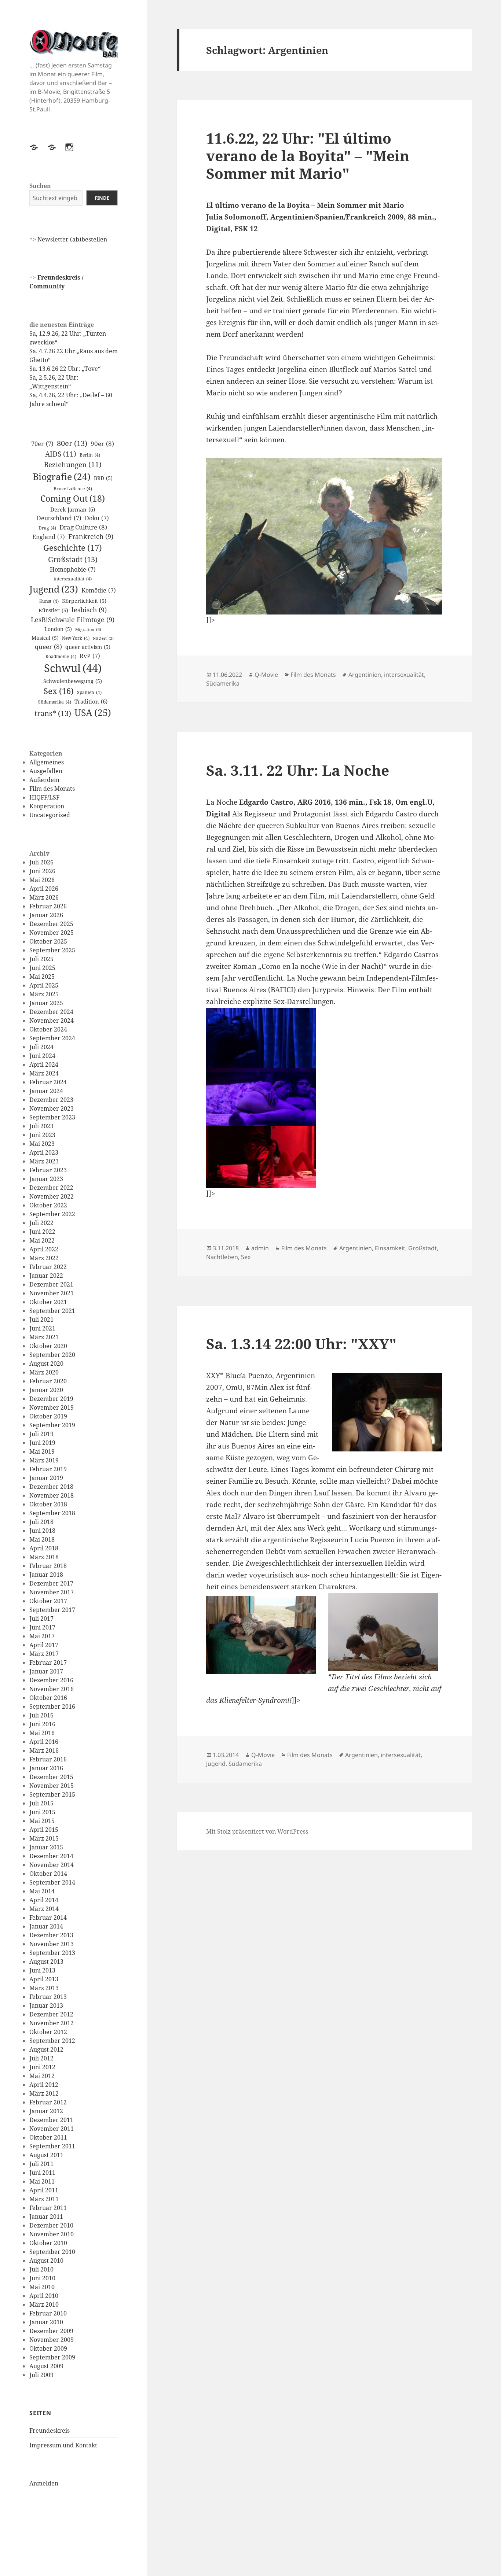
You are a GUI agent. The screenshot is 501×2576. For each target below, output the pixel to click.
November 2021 (52, 1293)
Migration (88, 630)
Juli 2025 (41, 959)
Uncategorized (50, 815)
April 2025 (44, 985)
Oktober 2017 (48, 1601)
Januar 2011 (46, 2217)
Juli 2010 (41, 2269)
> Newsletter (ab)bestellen (70, 239)
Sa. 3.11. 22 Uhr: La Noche (298, 770)
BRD (103, 478)
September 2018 (52, 1513)
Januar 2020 (46, 1390)
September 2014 (52, 1882)
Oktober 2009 (48, 2348)
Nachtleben (222, 1257)
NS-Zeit (103, 638)
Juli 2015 (41, 1803)
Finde (102, 198)
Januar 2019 (46, 1478)
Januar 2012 (46, 2111)
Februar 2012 (48, 2102)
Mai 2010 (42, 2287)
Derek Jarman (73, 509)
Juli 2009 (41, 2375)
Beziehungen (73, 464)
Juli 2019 (41, 1434)
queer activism (88, 647)
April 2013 (44, 1979)
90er (102, 444)
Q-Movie (266, 675)
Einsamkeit (390, 1248)
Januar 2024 (46, 1091)
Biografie (62, 476)
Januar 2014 (46, 1926)
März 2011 (44, 2199)
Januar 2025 (46, 1003)
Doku (97, 518)
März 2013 (44, 1988)
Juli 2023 (41, 1126)
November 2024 (52, 1021)
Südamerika (55, 702)
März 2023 (44, 1161)
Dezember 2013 (51, 1935)
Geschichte (73, 548)
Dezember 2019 (51, 1399)
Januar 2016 (46, 1768)
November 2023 (52, 1108)
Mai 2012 (42, 2076)
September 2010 (52, 2252)
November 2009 (52, 2340)
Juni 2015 (42, 1812)
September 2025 (52, 950)
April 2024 (44, 1064)
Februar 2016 (48, 1759)
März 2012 (44, 2093)
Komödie (99, 590)
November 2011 (52, 2129)
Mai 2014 (42, 1891)
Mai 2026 (42, 880)
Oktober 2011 (48, 2137)
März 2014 (44, 1909)
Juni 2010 (42, 2278)
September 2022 (52, 1214)
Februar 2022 (48, 1267)
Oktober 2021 (48, 1302)
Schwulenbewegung (73, 681)
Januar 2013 (46, 2005)
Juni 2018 (42, 1531)
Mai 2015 (42, 1821)
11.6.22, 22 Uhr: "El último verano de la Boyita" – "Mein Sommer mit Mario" (308, 156)
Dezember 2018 (51, 1487)
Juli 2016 (41, 1715)
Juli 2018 (41, 1522)
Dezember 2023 (51, 1100)
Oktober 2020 (48, 1346)
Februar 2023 (48, 1170)
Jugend (54, 589)
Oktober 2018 (48, 1504)
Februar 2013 (48, 1997)
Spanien (89, 692)
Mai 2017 (42, 1636)
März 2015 (44, 1838)
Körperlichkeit (84, 601)
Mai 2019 (42, 1451)
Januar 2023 (46, 1179)
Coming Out (73, 499)
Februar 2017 (48, 1662)
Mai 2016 (42, 1733)
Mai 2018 (42, 1539)
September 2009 (52, 2357)
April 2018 (44, 1548)
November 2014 (52, 1865)
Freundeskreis (50, 2431)
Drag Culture (83, 527)
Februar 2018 (48, 1566)
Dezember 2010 (51, 2225)
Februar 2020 (48, 1381)
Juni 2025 (42, 968)
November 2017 (52, 1592)
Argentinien (365, 675)
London (58, 629)
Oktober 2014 (48, 1874)
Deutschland (59, 518)
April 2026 (44, 889)
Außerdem (44, 780)
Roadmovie (61, 656)
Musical (45, 638)
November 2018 (52, 1495)
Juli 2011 (41, 2164)
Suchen (40, 186)
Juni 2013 (42, 1970)
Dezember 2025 (51, 924)
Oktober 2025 (48, 941)
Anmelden (44, 2483)
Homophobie (73, 569)
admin (260, 1248)
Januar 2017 (46, 1671)
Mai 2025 (42, 977)
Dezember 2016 (51, 1680)
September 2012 (52, 2041)
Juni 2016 (42, 1724)
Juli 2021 (41, 1320)
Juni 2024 (42, 1056)
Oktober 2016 (48, 1698)
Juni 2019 (42, 1443)
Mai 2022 (42, 1240)
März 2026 (44, 897)
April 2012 (44, 2085)
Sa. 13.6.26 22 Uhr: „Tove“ (65, 369)
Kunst (49, 601)
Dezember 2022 (51, 1188)
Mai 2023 (42, 1144)
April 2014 (44, 1900)
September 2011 (52, 2146)
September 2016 (52, 1706)
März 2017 (44, 1654)
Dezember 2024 (51, 1012)
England (49, 537)
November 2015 (52, 1786)
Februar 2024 (48, 1082)
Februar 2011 (48, 2208)
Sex (59, 691)
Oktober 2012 (48, 2032)
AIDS (61, 454)
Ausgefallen (46, 771)
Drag (47, 528)
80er (72, 443)
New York (76, 638)
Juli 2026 (41, 862)
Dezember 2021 (51, 1284)
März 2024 (44, 1073)
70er (42, 444)
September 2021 (52, 1311)
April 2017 (44, 1645)
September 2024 (52, 1038)
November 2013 (52, 1944)
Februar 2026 (48, 906)
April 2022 (44, 1249)
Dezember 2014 (51, 1856)
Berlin (90, 455)
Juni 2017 (42, 1627)
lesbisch (89, 610)
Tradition (91, 701)
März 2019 (44, 1460)
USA (93, 712)
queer (48, 647)
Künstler (53, 610)
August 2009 (46, 2366)
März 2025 (44, 994)
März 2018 (44, 1557)
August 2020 (46, 1363)
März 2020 (44, 1372)
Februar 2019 (48, 1469)
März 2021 (44, 1337)
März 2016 (44, 1750)
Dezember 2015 (51, 1777)
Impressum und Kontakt (63, 2445)
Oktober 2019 (48, 1416)
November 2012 (52, 2023)
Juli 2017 (41, 1619)
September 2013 (52, 1953)
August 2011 (46, 2155)
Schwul (73, 668)
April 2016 (44, 1742)
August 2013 (46, 1961)
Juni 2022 (42, 1232)
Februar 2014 (48, 1918)
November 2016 (52, 1689)
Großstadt (73, 559)
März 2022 (44, 1258)
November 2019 (52, 1407)
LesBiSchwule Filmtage (73, 620)
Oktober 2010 (48, 2243)
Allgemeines (47, 762)
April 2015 (44, 1830)
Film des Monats (52, 789)
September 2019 (52, 1425)
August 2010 (46, 2261)
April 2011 (44, 2190)
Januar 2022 (46, 1276)
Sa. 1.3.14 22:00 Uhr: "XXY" (301, 1344)
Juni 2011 (42, 2173)
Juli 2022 (41, 1223)
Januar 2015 (46, 1847)
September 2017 (52, 1610)
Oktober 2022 (48, 1205)
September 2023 (52, 1117)
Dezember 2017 (51, 1583)
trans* (53, 713)
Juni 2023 (42, 1135)
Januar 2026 (46, 915)
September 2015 (52, 1794)
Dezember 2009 (51, 2331)
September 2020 (52, 1355)
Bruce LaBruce (73, 489)
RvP (90, 656)
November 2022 (52, 1196)
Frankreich (91, 536)
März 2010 (44, 2304)
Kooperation (47, 806)
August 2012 (46, 2049)
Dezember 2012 (51, 2014)
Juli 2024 (41, 1047)
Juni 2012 (42, 2067)
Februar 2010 (48, 2313)
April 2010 (44, 2296)
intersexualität (73, 579)
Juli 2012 (41, 2058)
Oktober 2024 (48, 1029)
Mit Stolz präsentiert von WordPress (257, 1831)
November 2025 (52, 933)
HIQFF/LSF (44, 797)
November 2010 (52, 2234)
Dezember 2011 (51, 2120)
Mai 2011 (42, 2181)
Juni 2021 (42, 1328)
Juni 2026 (42, 871)
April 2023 (44, 1152)
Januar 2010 (46, 2322)
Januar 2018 (46, 1575)
